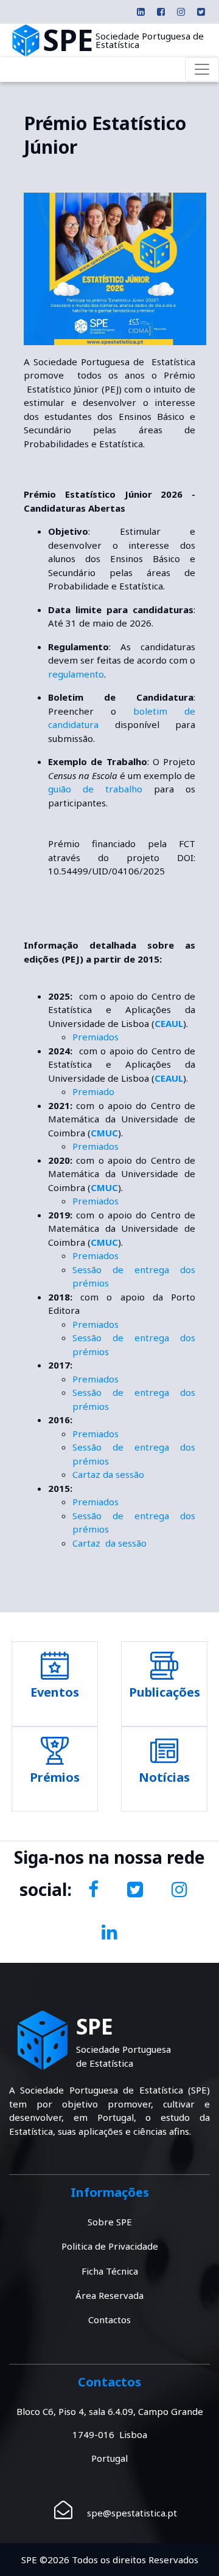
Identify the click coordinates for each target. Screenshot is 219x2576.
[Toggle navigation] (202, 69)
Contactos (109, 2320)
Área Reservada (109, 2295)
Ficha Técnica (110, 2271)
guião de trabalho (95, 789)
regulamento (76, 674)
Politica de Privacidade (110, 2246)
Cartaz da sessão (108, 1474)
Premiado (93, 1091)
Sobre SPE (110, 2222)
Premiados (96, 1037)
